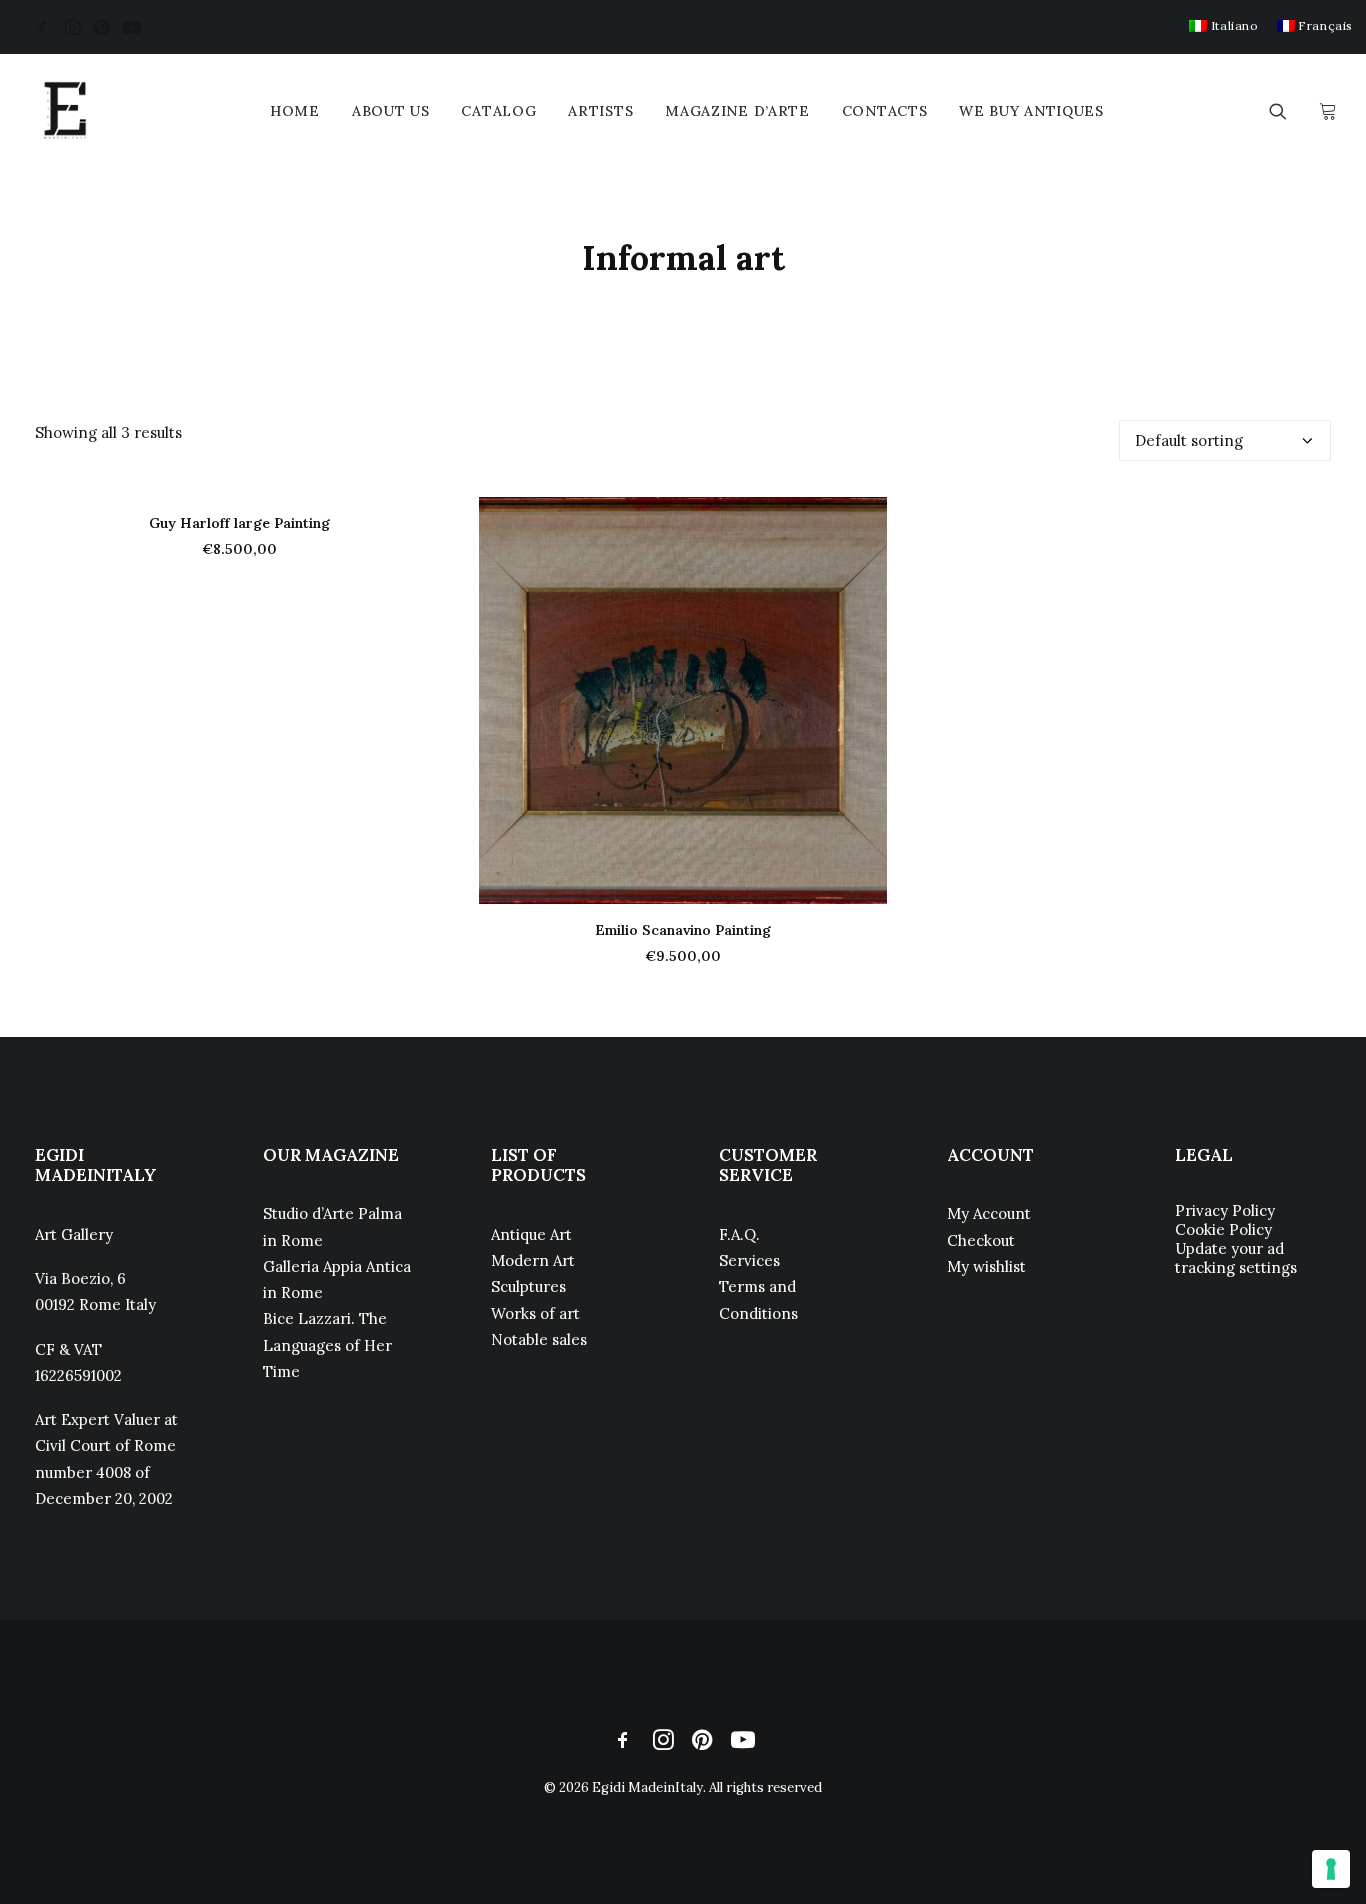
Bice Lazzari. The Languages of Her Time (327, 1345)
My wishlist (986, 1266)
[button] (42, 27)
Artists (600, 111)
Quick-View (863, 520)
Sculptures (528, 1286)
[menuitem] (1223, 25)
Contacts (885, 111)
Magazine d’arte (737, 111)
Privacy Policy (1225, 1210)
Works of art (535, 1313)
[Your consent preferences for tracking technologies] (1331, 1869)
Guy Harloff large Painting (239, 523)
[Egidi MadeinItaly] (65, 111)
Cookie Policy (1223, 1229)
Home (295, 111)
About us (391, 111)
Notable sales (539, 1339)
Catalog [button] (498, 111)
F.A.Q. (739, 1234)
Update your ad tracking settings (1236, 1258)
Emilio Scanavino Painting (683, 930)
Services (749, 1260)
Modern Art (533, 1260)
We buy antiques (1031, 111)
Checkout (981, 1240)
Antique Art (531, 1234)
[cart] (1325, 111)
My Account (989, 1213)
